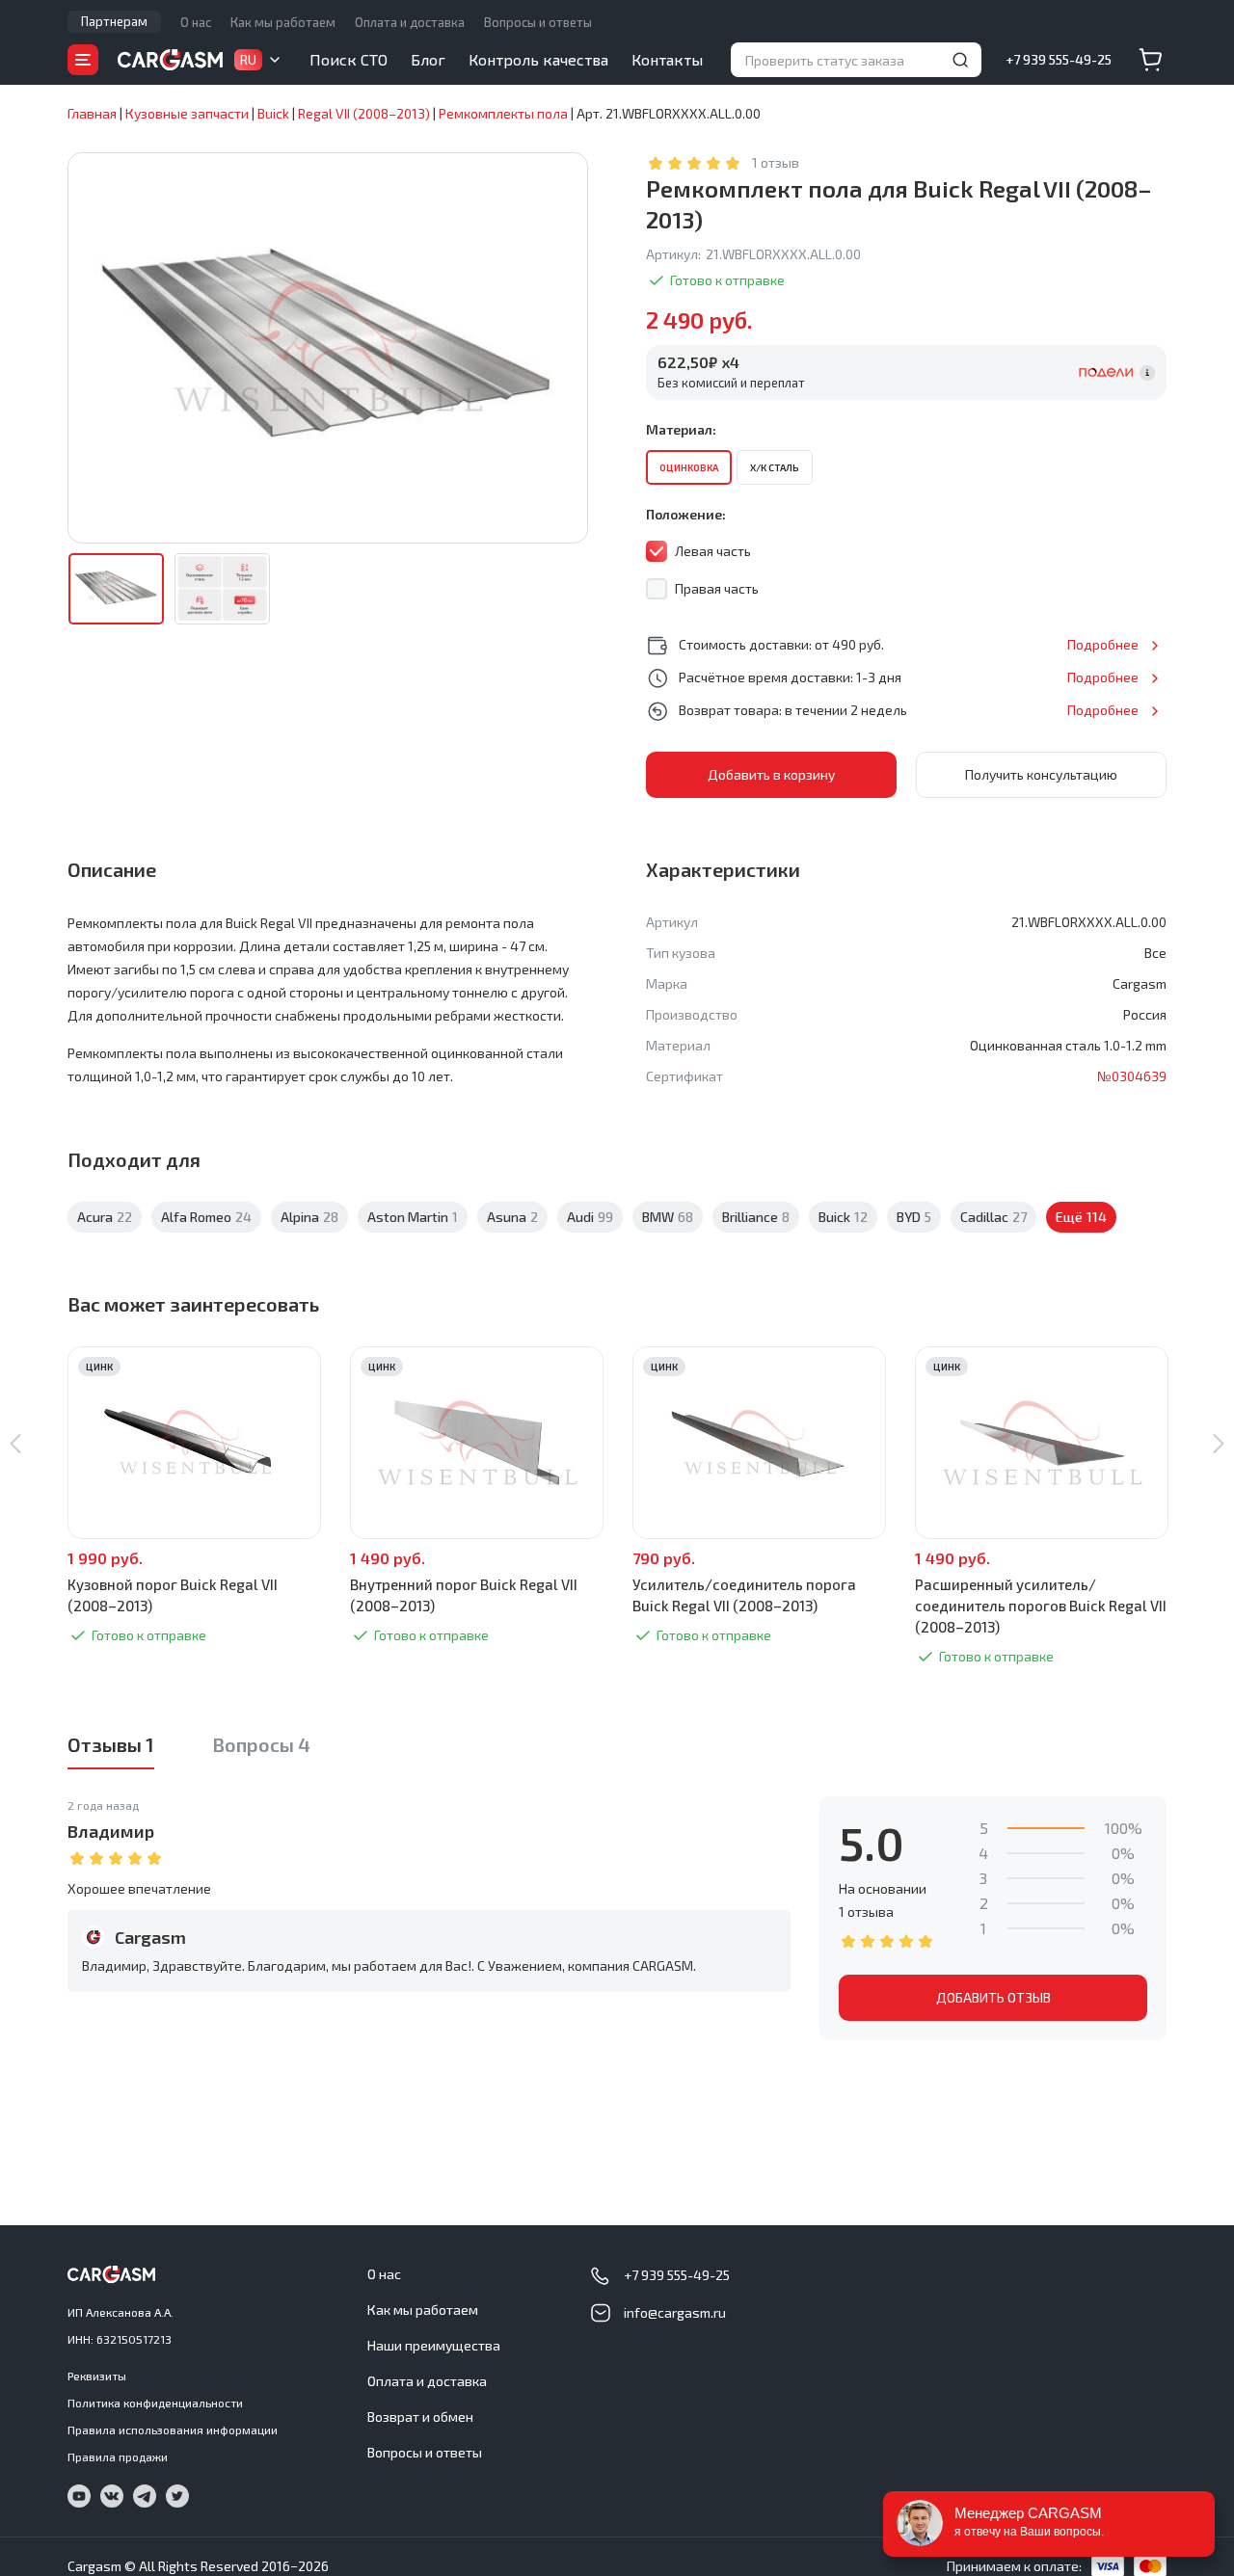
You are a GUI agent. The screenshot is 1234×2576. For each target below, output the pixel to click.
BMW (668, 1217)
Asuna (512, 1217)
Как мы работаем (283, 22)
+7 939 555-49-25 (1059, 59)
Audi (590, 1217)
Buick (843, 1217)
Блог (428, 59)
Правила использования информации (173, 2430)
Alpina (309, 1217)
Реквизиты (97, 2376)
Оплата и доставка (410, 22)
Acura (105, 1217)
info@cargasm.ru (675, 2312)
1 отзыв (776, 162)
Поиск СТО (349, 59)
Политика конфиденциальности (155, 2403)
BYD (914, 1217)
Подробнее (1103, 644)
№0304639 (1132, 1076)
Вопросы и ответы (538, 22)
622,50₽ (698, 362)
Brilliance (756, 1217)
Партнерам (114, 21)
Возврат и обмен (420, 2417)
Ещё (1081, 1217)
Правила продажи (118, 2456)
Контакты (667, 59)
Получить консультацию (1041, 774)
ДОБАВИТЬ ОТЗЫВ (993, 1997)
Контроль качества (538, 59)
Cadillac (993, 1217)
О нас (196, 22)
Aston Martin (413, 1217)
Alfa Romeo (206, 1217)
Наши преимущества (434, 2345)
